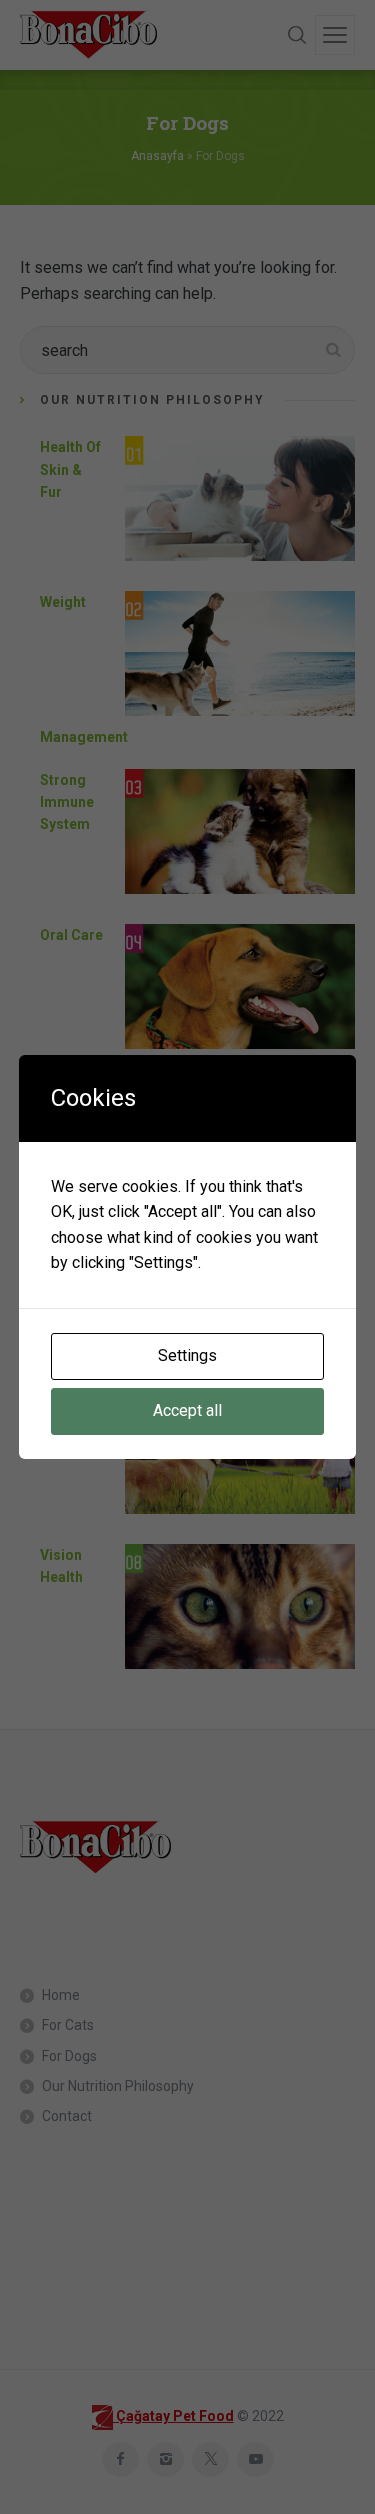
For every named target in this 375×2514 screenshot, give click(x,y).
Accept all (187, 1410)
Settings (187, 1355)
